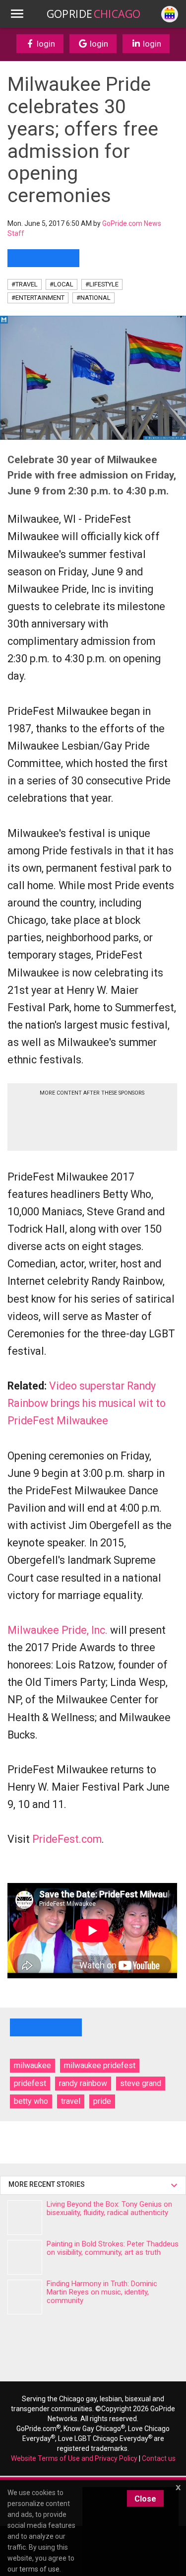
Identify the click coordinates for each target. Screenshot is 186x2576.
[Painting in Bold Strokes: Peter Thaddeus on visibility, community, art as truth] (25, 2257)
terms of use (39, 2569)
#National (93, 298)
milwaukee (32, 2065)
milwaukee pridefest (100, 2065)
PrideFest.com (67, 1839)
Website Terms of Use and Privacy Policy (74, 2458)
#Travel (25, 284)
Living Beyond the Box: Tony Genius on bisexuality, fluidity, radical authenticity (109, 2208)
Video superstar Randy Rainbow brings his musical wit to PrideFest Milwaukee (87, 1403)
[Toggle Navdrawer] (17, 14)
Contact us (159, 2458)
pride (102, 2101)
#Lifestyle (102, 284)
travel (71, 2101)
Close (145, 2499)
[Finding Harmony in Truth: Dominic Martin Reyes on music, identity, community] (25, 2297)
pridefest (30, 2083)
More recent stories (48, 2184)
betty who (31, 2101)
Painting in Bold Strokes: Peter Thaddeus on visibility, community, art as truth (113, 2248)
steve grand (141, 2083)
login (45, 44)
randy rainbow (83, 2083)
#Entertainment (38, 298)
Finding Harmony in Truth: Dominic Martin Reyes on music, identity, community (102, 2292)
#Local (62, 284)
